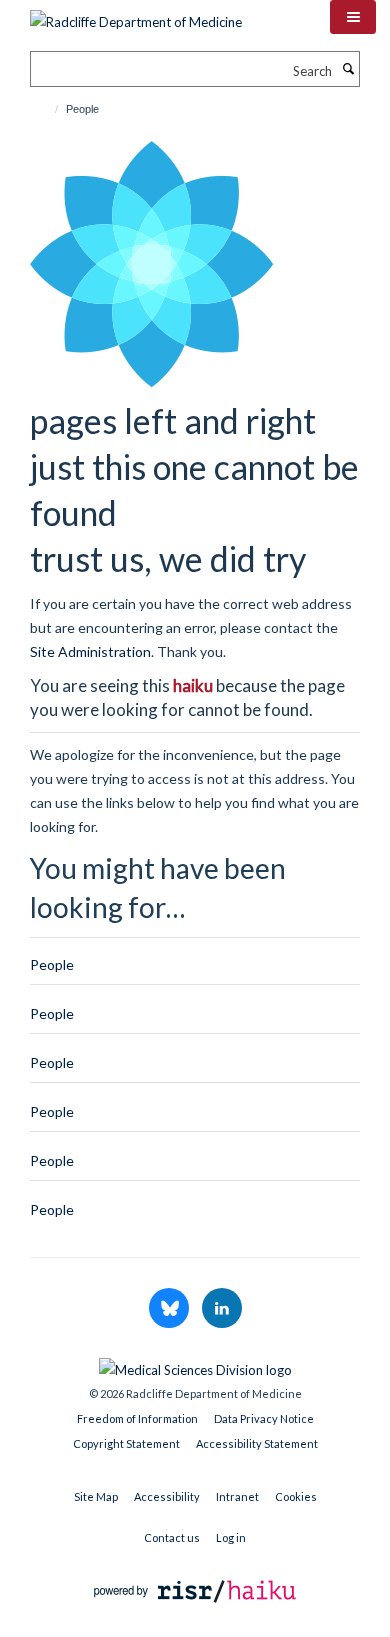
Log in (231, 1537)
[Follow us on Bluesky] (170, 1309)
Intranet (237, 1496)
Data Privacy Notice (264, 1418)
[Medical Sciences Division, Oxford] (195, 1365)
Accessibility (167, 1496)
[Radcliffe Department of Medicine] (136, 15)
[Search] (348, 69)
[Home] (47, 109)
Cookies (296, 1496)
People (52, 964)
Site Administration (90, 651)
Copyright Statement (126, 1443)
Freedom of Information (137, 1418)
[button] (353, 17)
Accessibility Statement (257, 1443)
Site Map (96, 1496)
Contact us (172, 1537)
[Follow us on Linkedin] (222, 1309)
